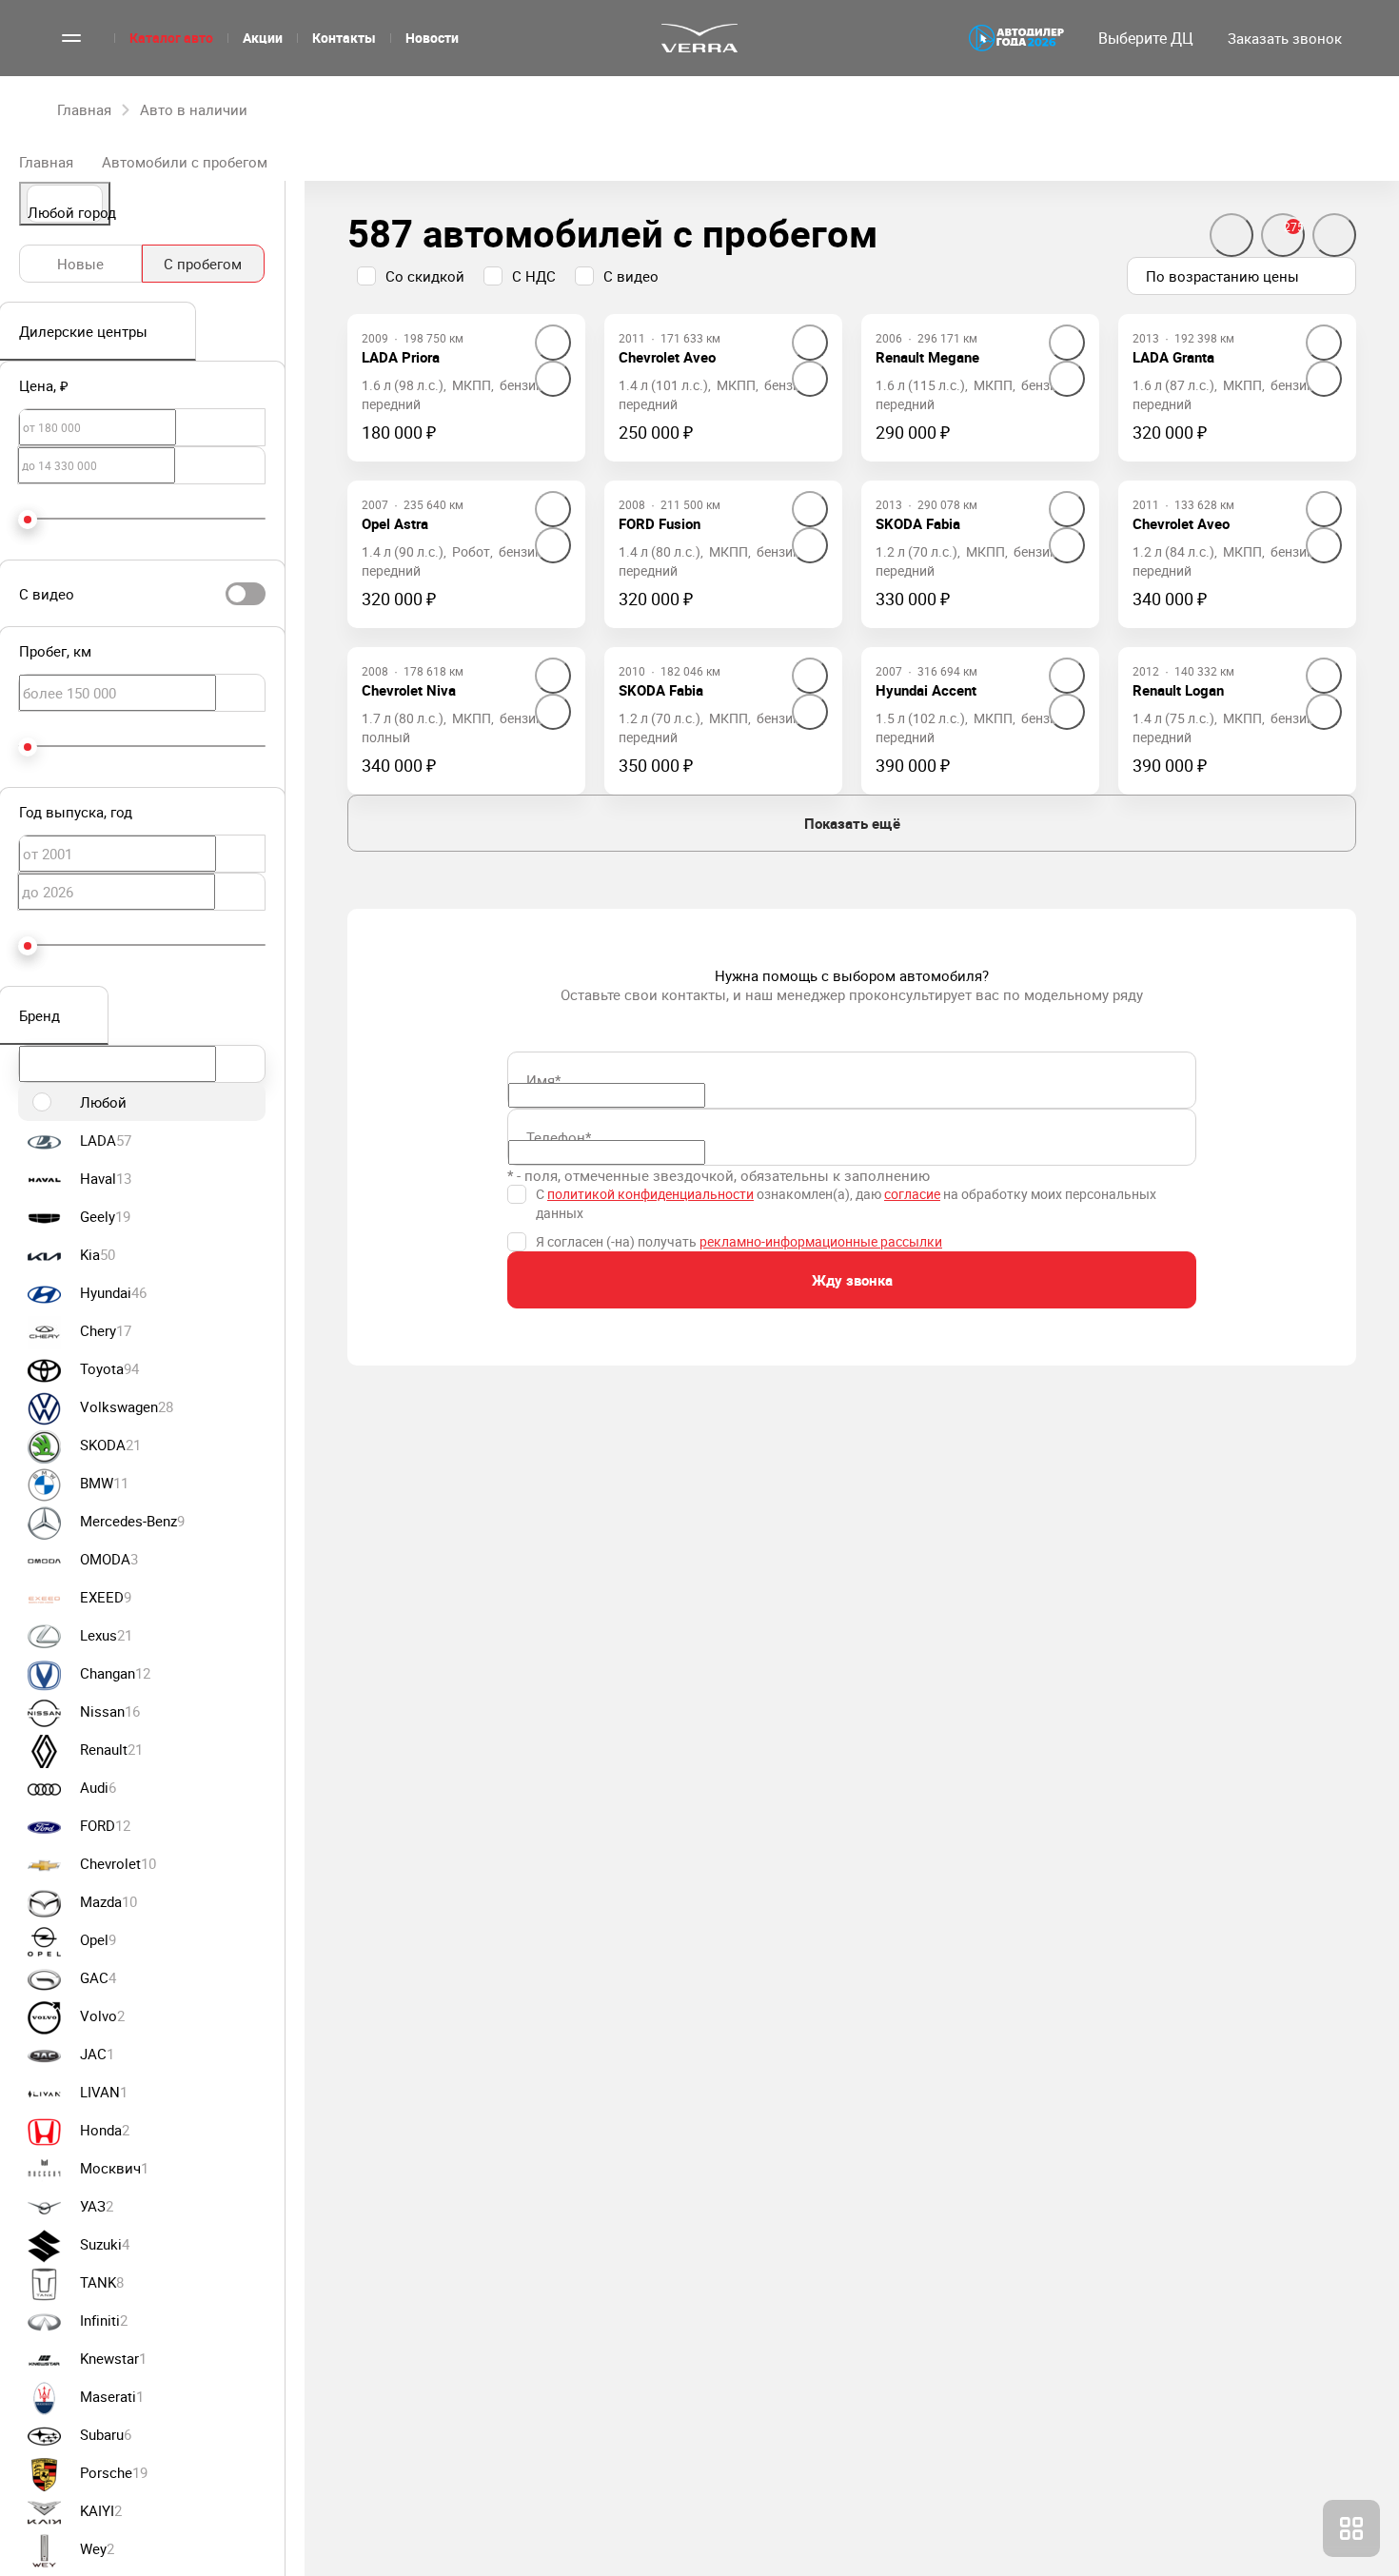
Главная (46, 162)
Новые (80, 264)
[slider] (28, 520)
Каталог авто (171, 38)
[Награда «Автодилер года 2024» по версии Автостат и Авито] (1016, 38)
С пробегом (203, 264)
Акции (263, 38)
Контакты (344, 38)
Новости (432, 38)
